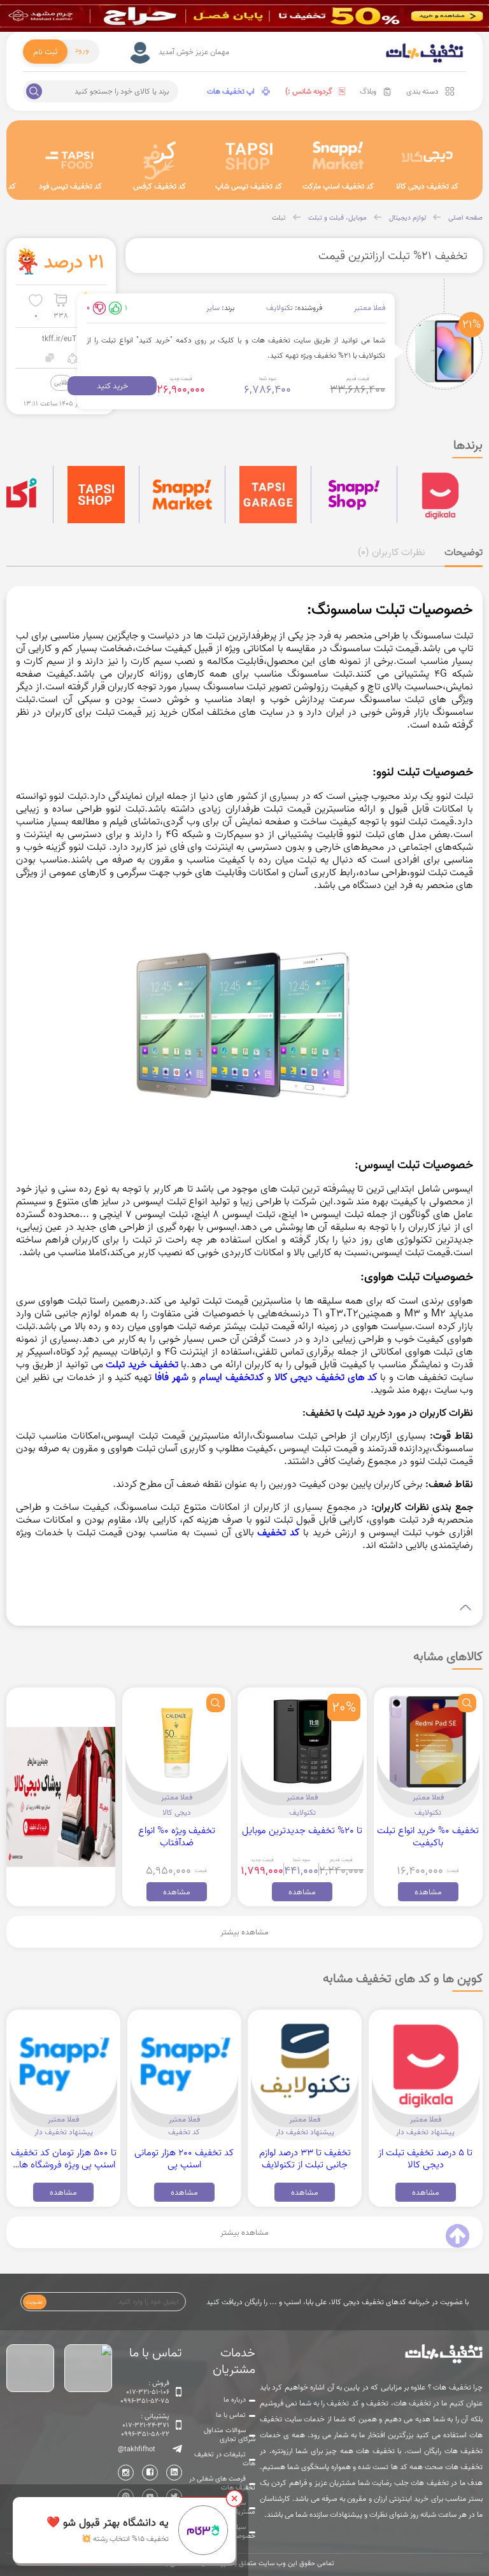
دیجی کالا (177, 1812)
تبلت (279, 218)
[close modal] (234, 2498)
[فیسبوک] (150, 2473)
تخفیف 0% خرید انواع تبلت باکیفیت (428, 1836)
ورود (82, 50)
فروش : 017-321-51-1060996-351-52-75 (145, 2392)
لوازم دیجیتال (407, 218)
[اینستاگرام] (126, 2473)
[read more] (244, 1608)
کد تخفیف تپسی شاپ (249, 186)
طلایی (61, 382)
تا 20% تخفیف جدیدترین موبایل (302, 1830)
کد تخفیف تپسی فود (70, 186)
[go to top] (457, 2236)
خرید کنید (112, 386)
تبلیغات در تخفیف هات (225, 2459)
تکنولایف (280, 308)
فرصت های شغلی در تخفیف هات (222, 2483)
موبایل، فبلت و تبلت (337, 218)
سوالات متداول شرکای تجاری (230, 2435)
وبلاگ (368, 91)
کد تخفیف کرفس (159, 186)
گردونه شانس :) (309, 91)
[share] (72, 358)
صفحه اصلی (465, 218)
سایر (213, 308)
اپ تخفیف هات (231, 91)
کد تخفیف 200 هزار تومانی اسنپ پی (184, 2158)
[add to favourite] (36, 300)
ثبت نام (45, 52)
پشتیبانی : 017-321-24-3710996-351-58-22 (145, 2425)
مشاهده (428, 1892)
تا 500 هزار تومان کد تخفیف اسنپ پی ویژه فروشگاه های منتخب (64, 2164)
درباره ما (235, 2400)
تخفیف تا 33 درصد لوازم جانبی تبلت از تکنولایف (305, 2158)
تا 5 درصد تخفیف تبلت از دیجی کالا (425, 2158)
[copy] (50, 358)
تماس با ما (231, 2415)
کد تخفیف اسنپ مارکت (338, 186)
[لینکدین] (174, 2473)
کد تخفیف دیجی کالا (427, 186)
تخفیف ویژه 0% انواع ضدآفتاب (177, 1836)
